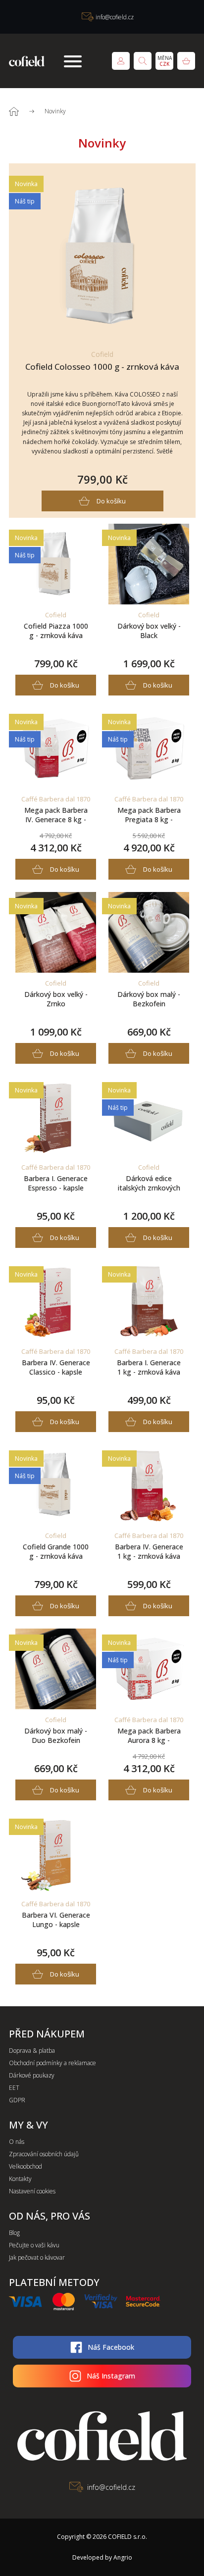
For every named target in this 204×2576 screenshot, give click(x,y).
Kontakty (20, 2179)
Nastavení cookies (32, 2191)
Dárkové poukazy (32, 2075)
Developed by (102, 2557)
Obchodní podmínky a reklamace (52, 2063)
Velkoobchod (25, 2166)
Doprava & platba (32, 2051)
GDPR (17, 2100)
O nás (17, 2142)
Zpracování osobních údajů (44, 2154)
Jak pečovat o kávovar (37, 2257)
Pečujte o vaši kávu (34, 2245)
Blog (14, 2233)
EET (14, 2088)
